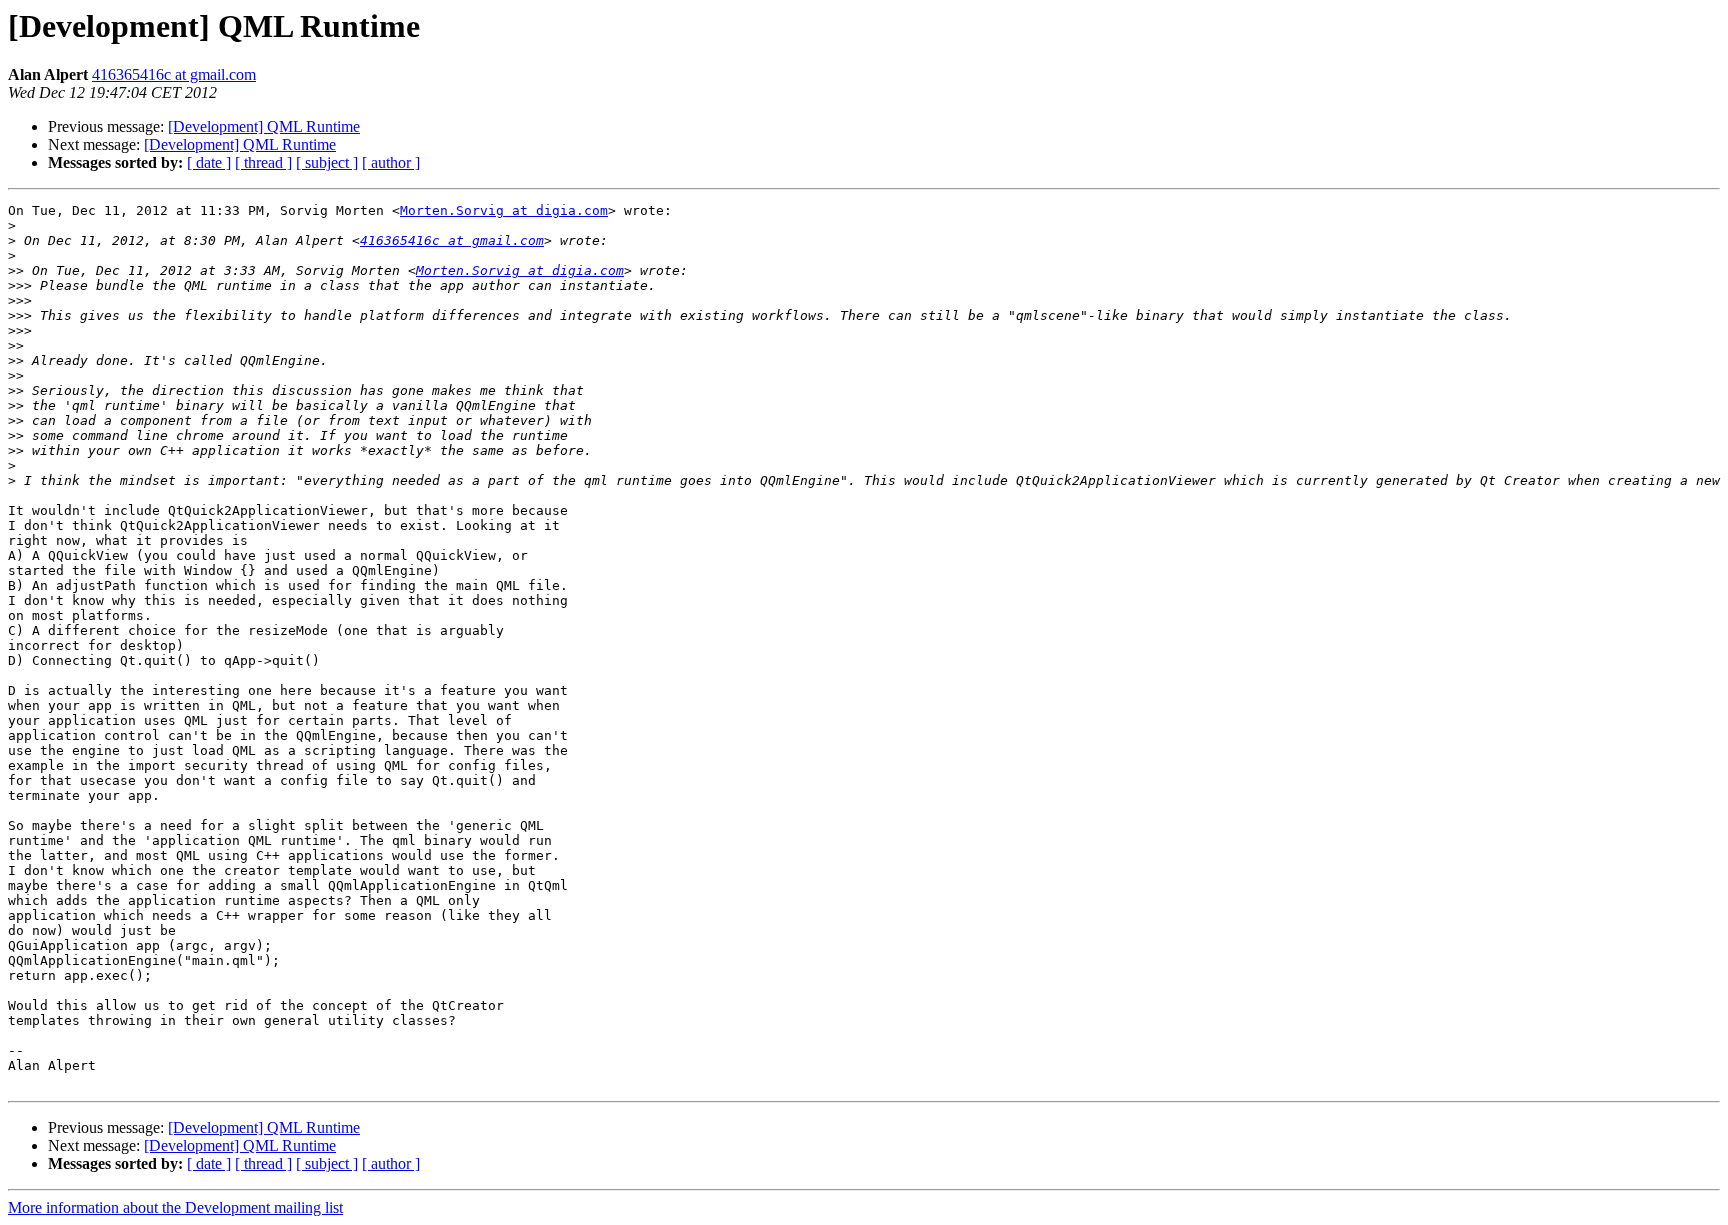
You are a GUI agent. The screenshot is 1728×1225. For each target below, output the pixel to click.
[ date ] (209, 162)
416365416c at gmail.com (174, 74)
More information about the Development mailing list (175, 1207)
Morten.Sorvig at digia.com (504, 210)
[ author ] (391, 162)
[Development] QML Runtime (264, 126)
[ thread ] (263, 162)
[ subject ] (327, 162)
